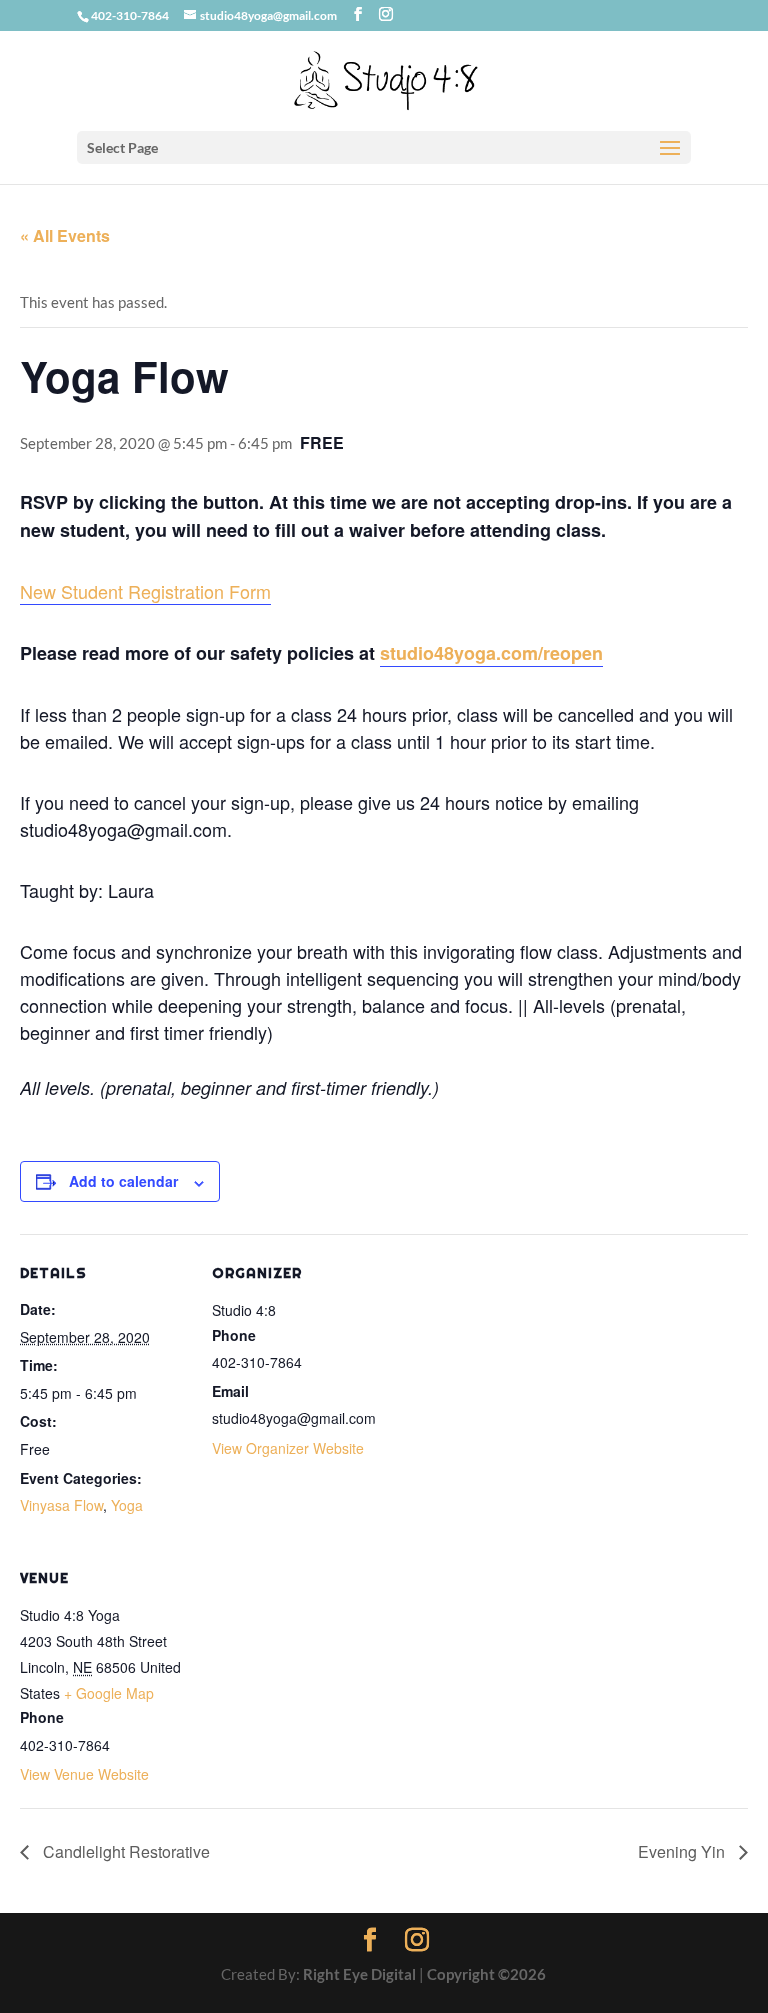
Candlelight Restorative (124, 1851)
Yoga (127, 1505)
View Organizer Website (288, 1448)
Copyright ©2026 (486, 1974)
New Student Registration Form (145, 591)
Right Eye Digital (359, 1974)
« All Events (65, 235)
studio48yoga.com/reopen (491, 653)
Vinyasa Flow (61, 1505)
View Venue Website (84, 1774)
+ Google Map (109, 1693)
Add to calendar (123, 1181)
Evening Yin (683, 1851)
